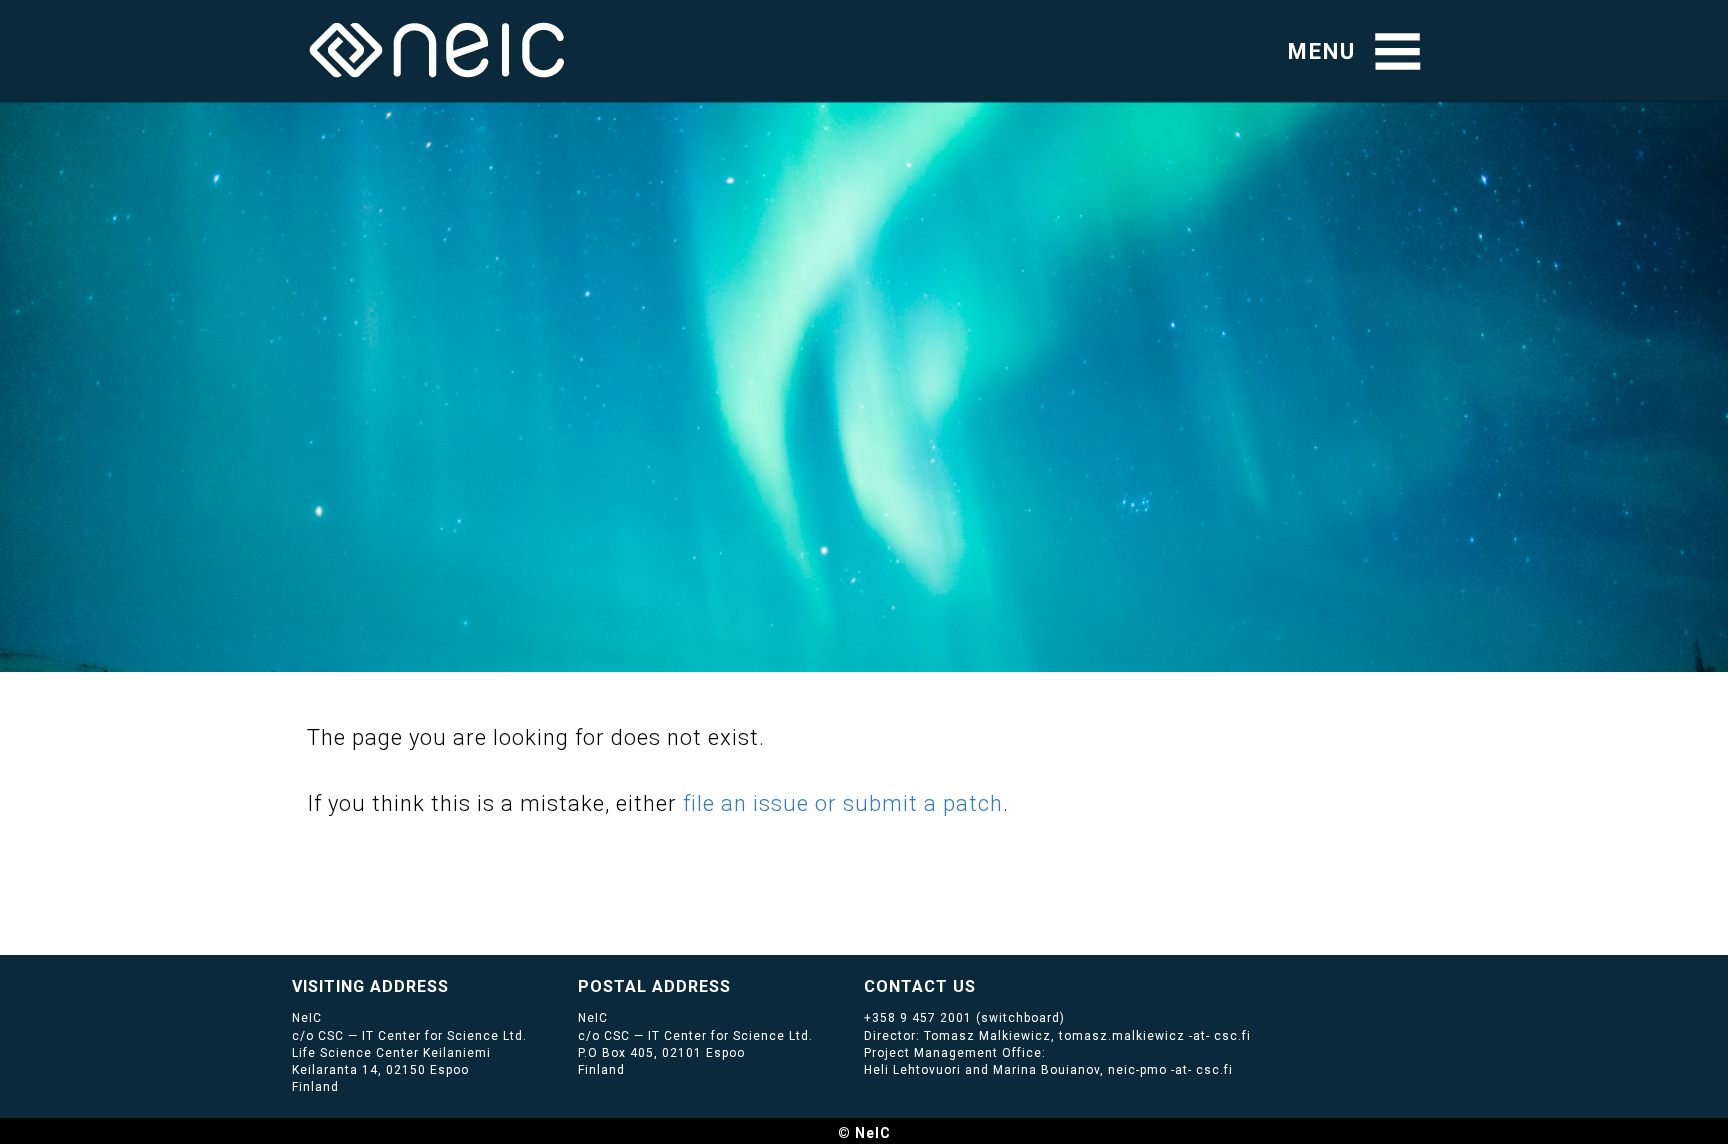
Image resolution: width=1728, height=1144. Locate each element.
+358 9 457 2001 (918, 1018)
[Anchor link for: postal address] (739, 985)
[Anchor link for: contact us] (984, 985)
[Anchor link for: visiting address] (457, 985)
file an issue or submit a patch (843, 803)
